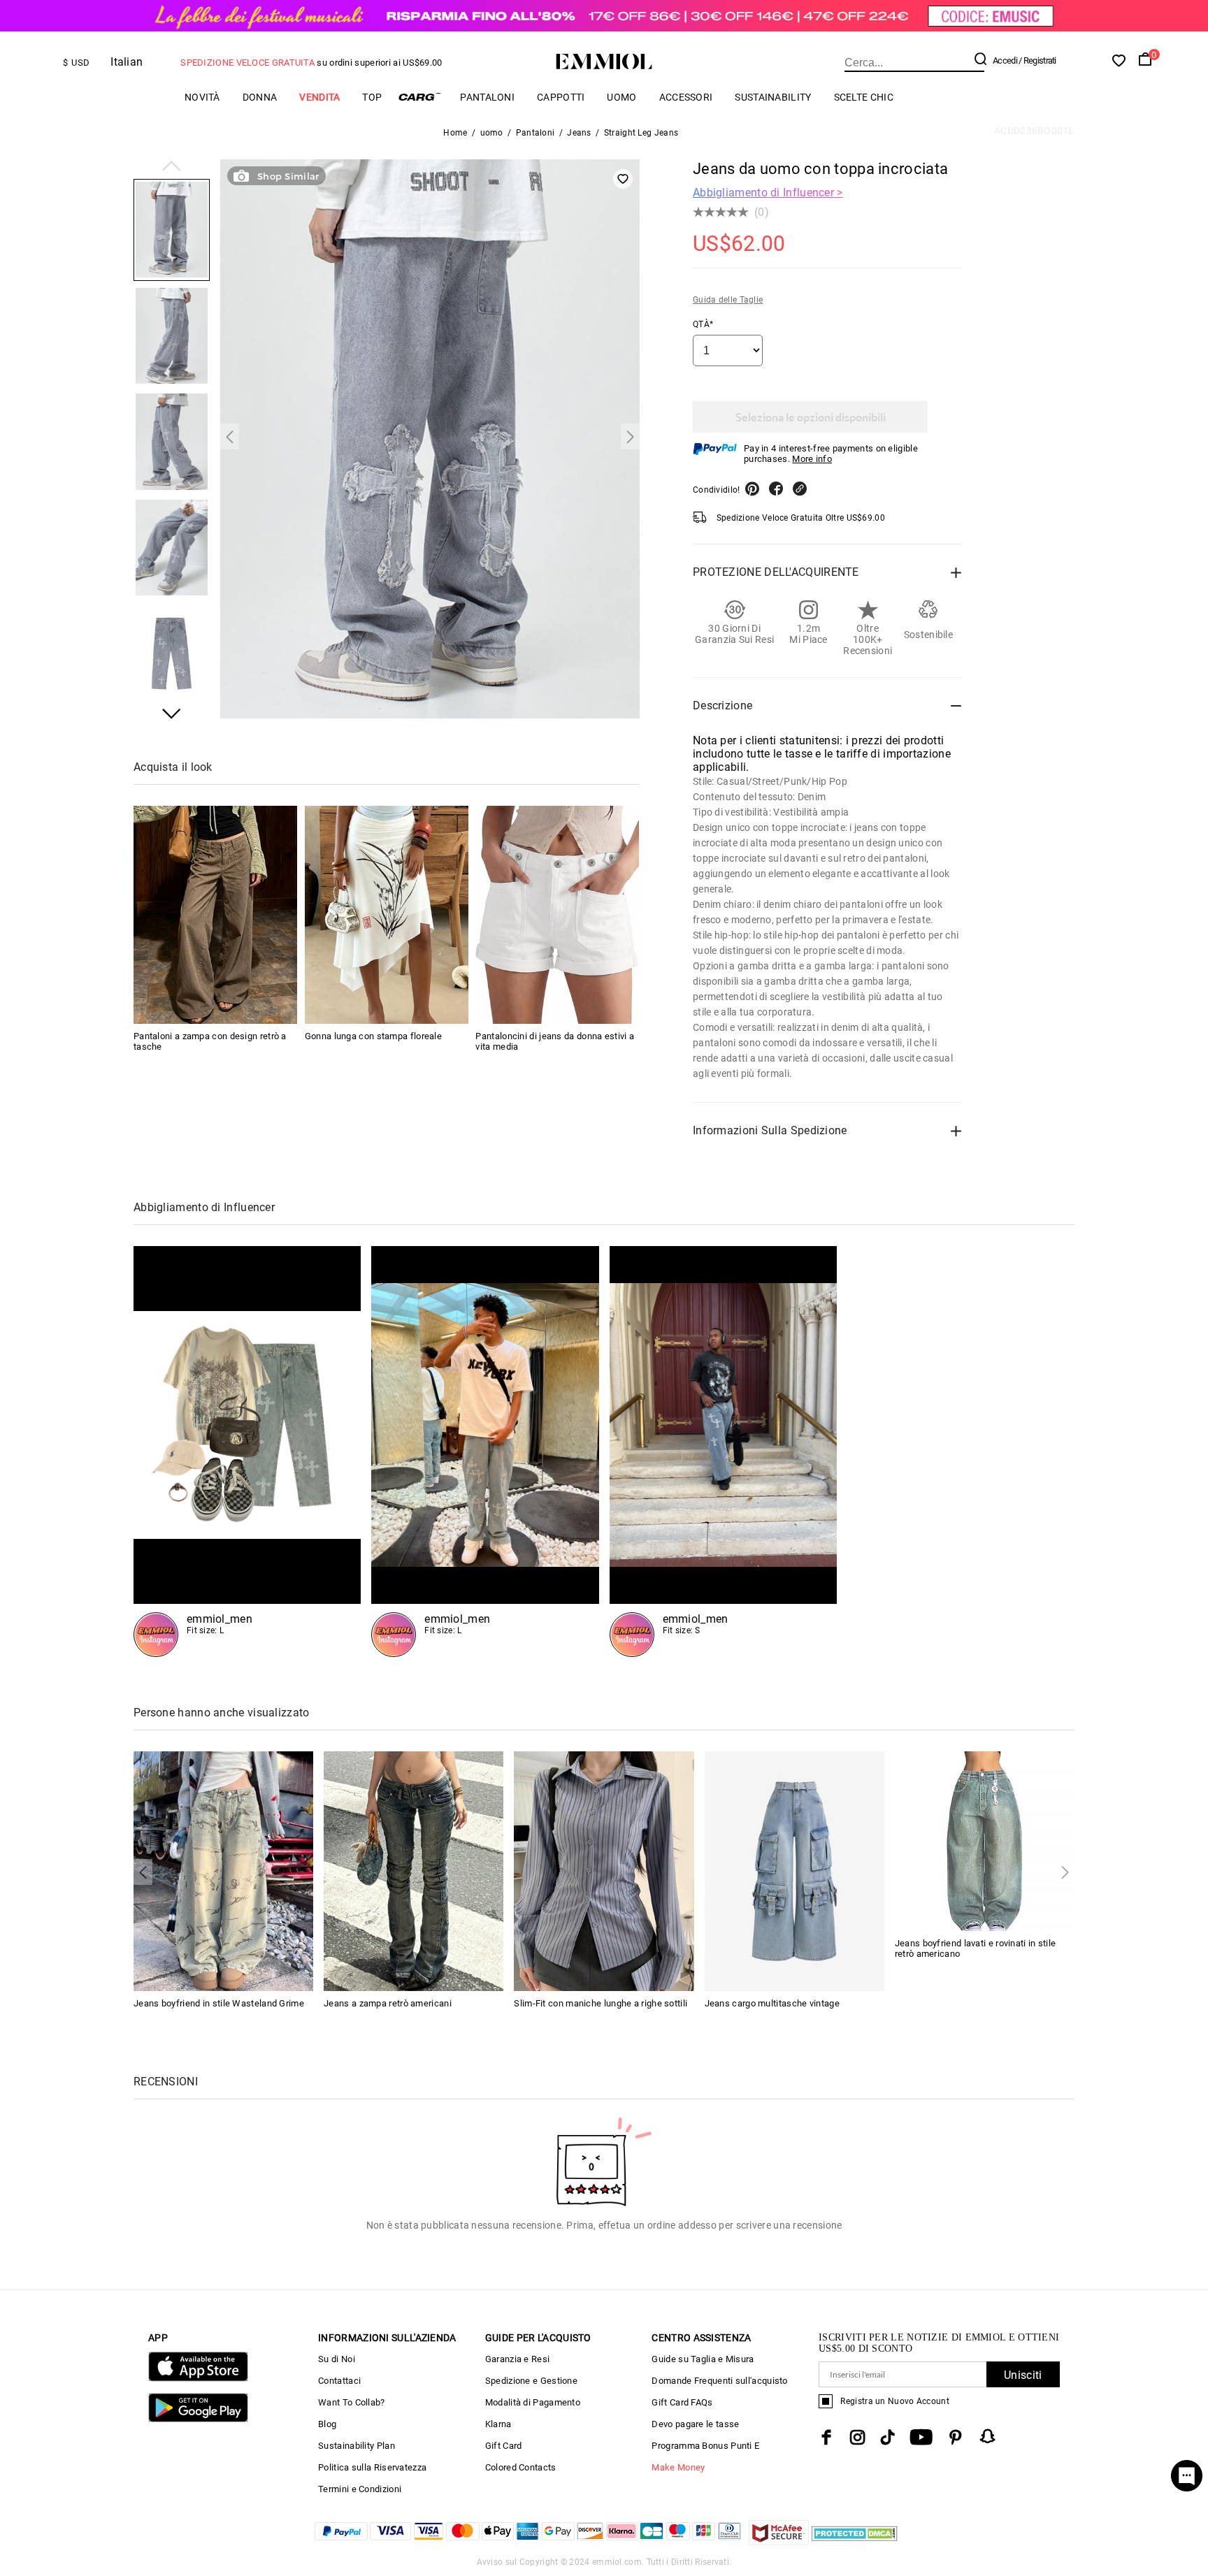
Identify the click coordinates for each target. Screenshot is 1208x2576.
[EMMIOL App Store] (198, 2379)
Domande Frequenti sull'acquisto (719, 2381)
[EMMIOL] (485, 1452)
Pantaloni (535, 133)
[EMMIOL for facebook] (826, 2437)
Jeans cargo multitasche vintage (772, 2003)
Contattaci (339, 2381)
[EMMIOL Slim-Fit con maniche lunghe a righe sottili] (604, 1871)
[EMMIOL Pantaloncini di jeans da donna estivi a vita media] (557, 915)
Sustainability (773, 97)
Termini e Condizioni (360, 2489)
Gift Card (504, 2446)
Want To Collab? (352, 2402)
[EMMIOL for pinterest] (956, 2437)
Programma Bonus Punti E (705, 2446)
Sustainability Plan (357, 2446)
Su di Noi (337, 2359)
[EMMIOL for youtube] (921, 2437)
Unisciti (1023, 2375)
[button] (172, 167)
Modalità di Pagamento (533, 2402)
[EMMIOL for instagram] (858, 2437)
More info (812, 459)
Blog (327, 2424)
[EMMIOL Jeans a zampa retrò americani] (414, 1871)
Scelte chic (864, 97)
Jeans (579, 133)
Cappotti (561, 97)
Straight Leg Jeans (641, 133)
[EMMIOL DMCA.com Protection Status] (855, 2541)
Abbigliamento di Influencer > (768, 193)
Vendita (319, 97)
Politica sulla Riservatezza (372, 2467)
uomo (621, 97)
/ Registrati (1037, 60)
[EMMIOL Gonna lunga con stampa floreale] (387, 915)
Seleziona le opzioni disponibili (811, 417)
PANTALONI (487, 97)
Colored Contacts (521, 2467)
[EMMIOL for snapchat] (988, 2436)
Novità (202, 97)
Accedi (1005, 60)
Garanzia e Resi (518, 2359)
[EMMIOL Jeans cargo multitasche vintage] (794, 1871)
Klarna (498, 2424)
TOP (372, 97)
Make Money (678, 2467)
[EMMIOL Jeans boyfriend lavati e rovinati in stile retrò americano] (985, 1840)
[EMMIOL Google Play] (198, 2419)
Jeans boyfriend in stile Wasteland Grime (219, 2003)
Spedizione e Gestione (531, 2381)
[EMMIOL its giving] (723, 1452)
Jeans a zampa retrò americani (388, 2003)
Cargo (421, 97)
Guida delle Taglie (728, 300)
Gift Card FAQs (682, 2402)
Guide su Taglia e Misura (703, 2359)
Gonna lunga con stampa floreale (373, 1036)
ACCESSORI (686, 97)
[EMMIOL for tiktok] (887, 2437)
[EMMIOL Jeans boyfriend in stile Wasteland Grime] (223, 1871)
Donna (260, 97)
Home (455, 133)
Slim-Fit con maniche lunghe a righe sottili (601, 2003)
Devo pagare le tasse (695, 2424)
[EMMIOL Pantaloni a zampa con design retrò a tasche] (215, 915)
